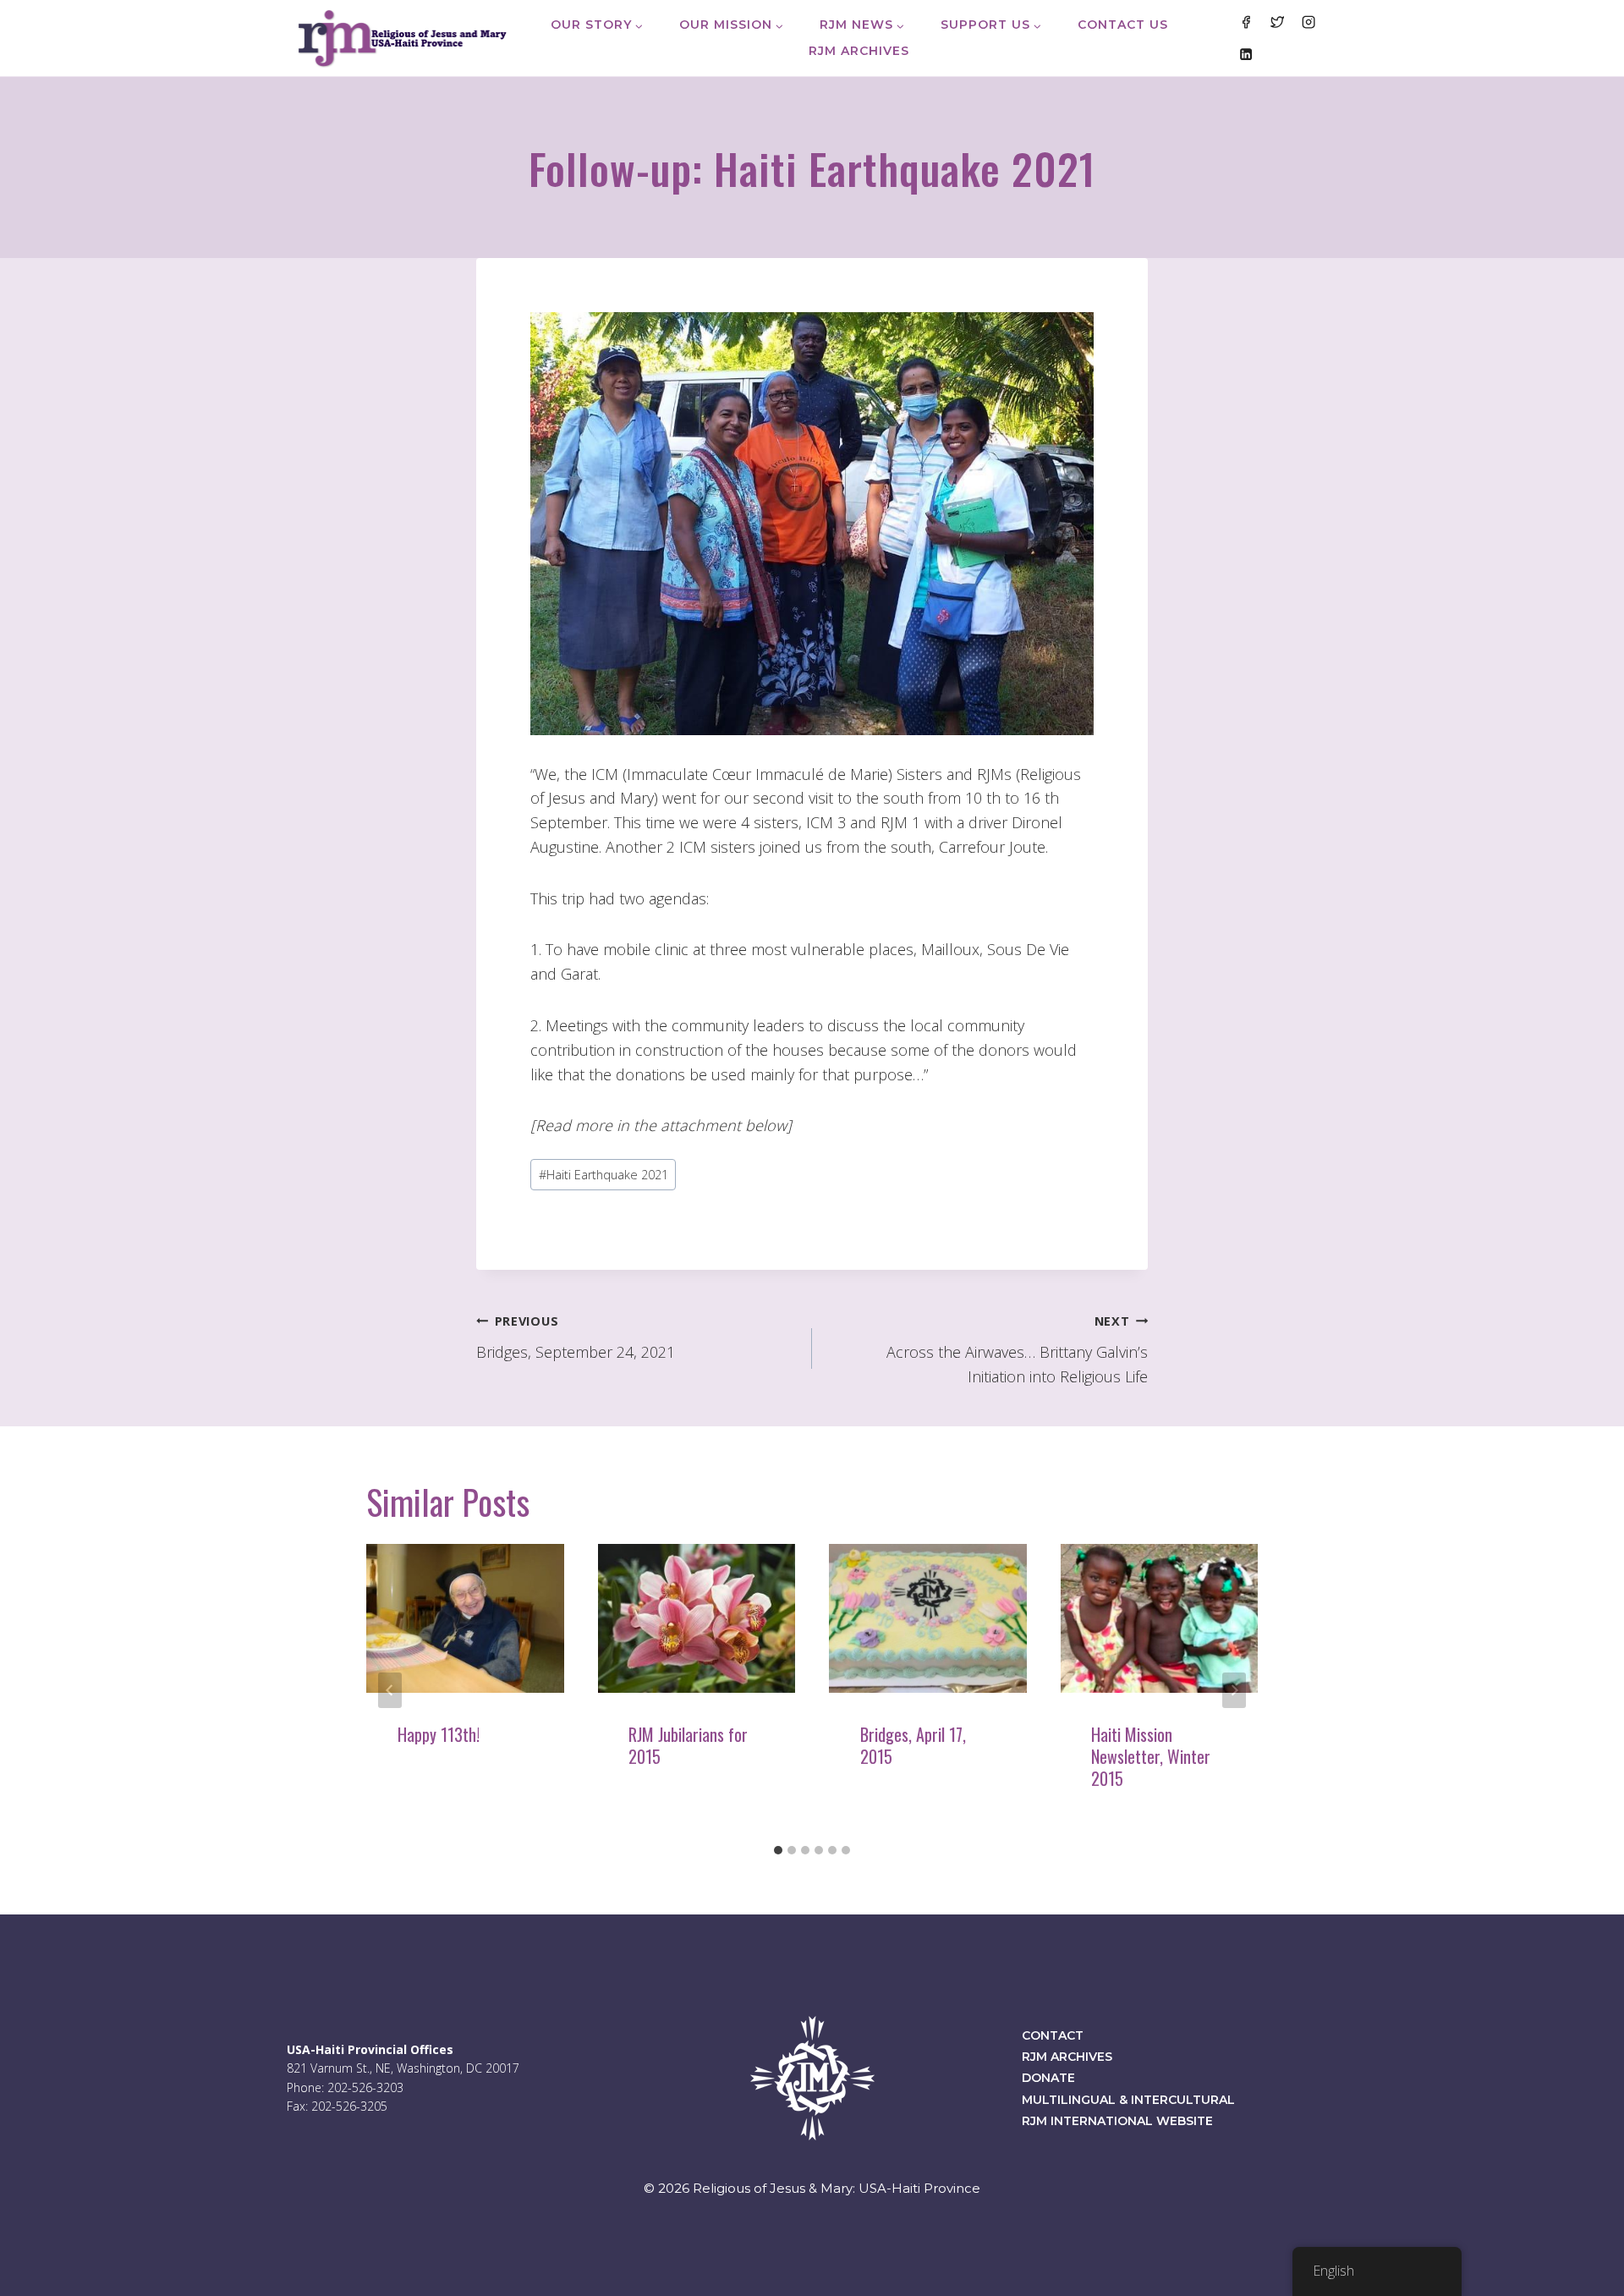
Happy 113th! (439, 1734)
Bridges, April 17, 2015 (913, 1745)
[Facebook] (1245, 22)
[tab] (778, 1850)
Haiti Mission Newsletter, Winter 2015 (1151, 1756)
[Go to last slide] (390, 1690)
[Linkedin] (1245, 53)
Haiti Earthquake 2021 (604, 1175)
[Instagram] (1309, 22)
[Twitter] (1277, 22)
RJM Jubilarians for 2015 (688, 1745)
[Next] (1234, 1690)
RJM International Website (1117, 2121)
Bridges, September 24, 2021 (576, 1338)
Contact (1053, 2035)
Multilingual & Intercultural (1128, 2100)
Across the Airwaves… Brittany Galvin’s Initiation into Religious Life (1017, 1350)
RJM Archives (859, 51)
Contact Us (1123, 25)
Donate (1048, 2078)
